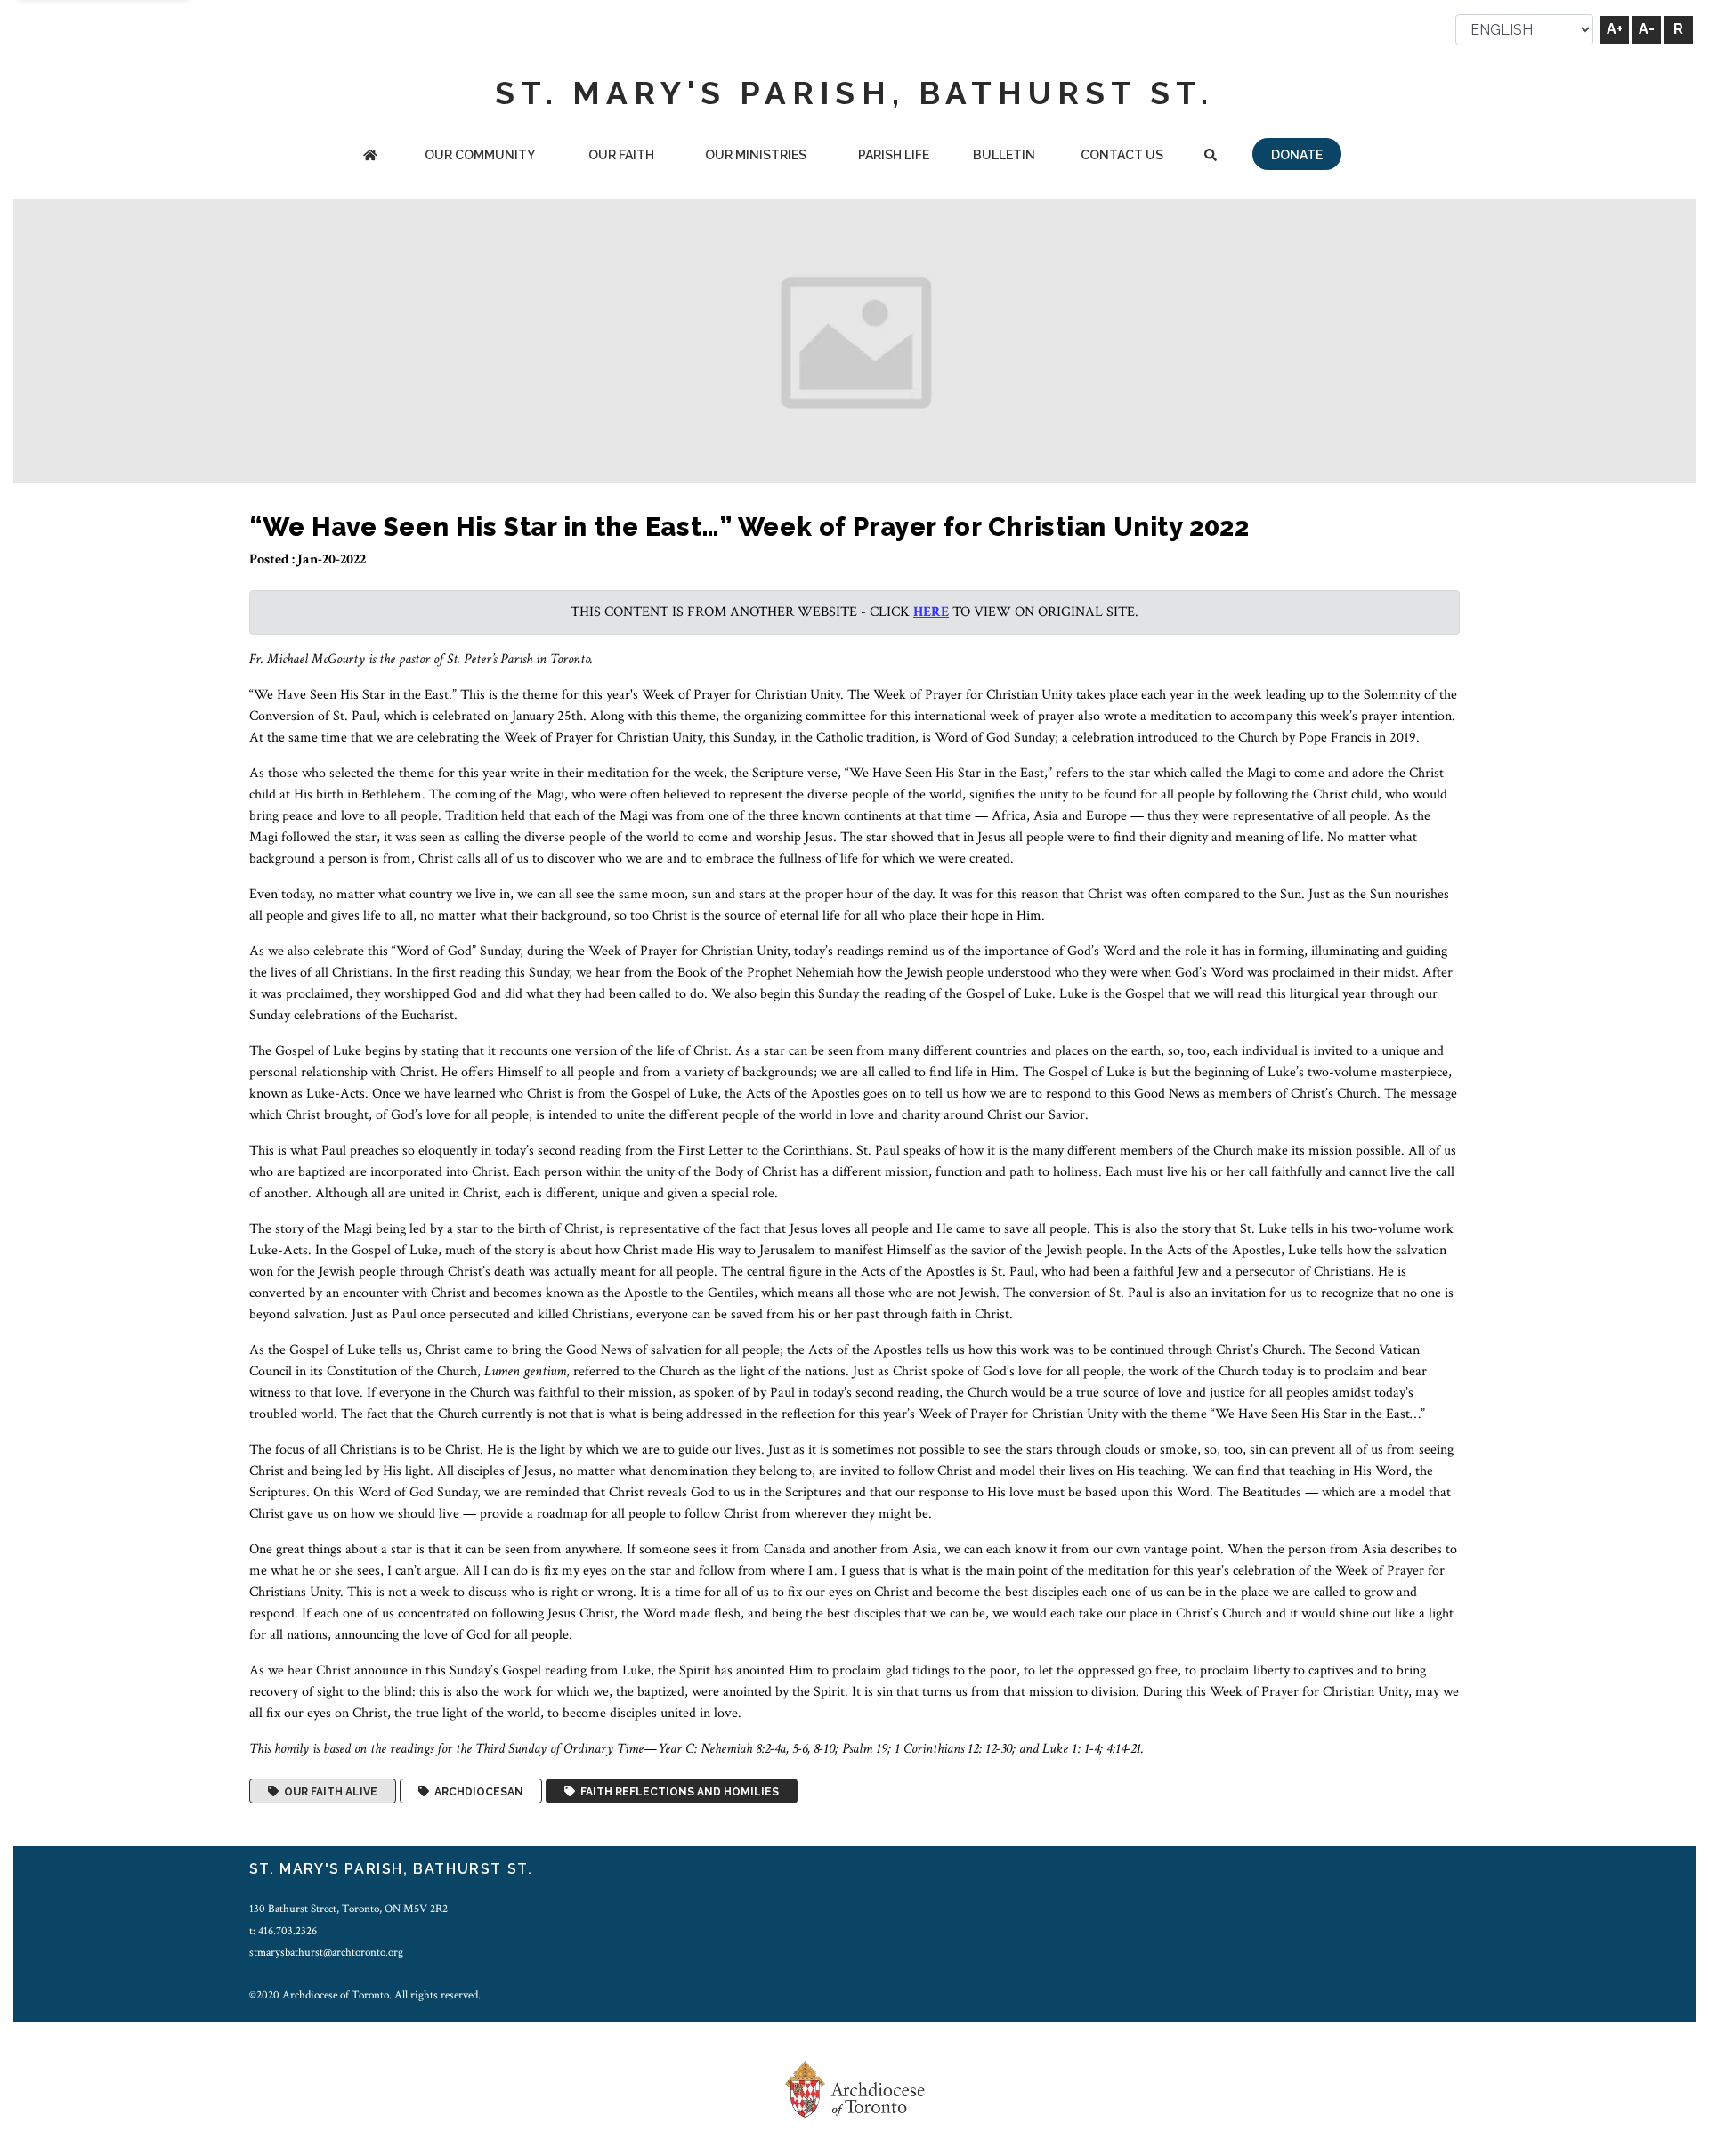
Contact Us (1122, 155)
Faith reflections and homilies (677, 1791)
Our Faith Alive (328, 1791)
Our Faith (621, 155)
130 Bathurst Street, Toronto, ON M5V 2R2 (348, 1909)
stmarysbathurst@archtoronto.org (326, 1952)
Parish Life (894, 155)
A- (1647, 29)
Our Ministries (756, 155)
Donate (1297, 155)
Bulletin (1004, 155)
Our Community (480, 155)
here (931, 612)
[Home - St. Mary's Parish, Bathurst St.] (370, 156)
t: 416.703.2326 (283, 1931)
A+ (1615, 29)
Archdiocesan (476, 1791)
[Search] (1210, 156)
